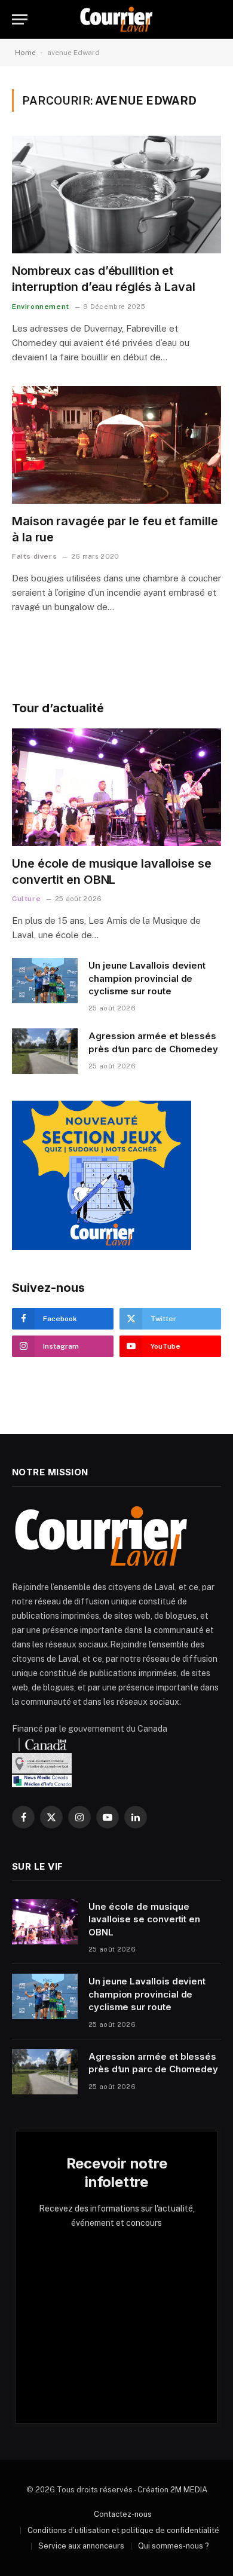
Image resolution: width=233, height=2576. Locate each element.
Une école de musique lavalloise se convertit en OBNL (144, 1919)
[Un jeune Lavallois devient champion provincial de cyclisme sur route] (45, 981)
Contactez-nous (123, 2514)
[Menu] (20, 19)
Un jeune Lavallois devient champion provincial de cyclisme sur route (147, 978)
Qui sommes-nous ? (174, 2546)
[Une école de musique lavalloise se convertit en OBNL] (116, 787)
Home (25, 53)
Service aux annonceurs (81, 2546)
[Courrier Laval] (116, 19)
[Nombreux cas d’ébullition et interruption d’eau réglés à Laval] (116, 194)
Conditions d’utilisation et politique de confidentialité (123, 2530)
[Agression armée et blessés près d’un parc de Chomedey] (45, 1051)
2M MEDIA (189, 2490)
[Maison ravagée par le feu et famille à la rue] (116, 445)
